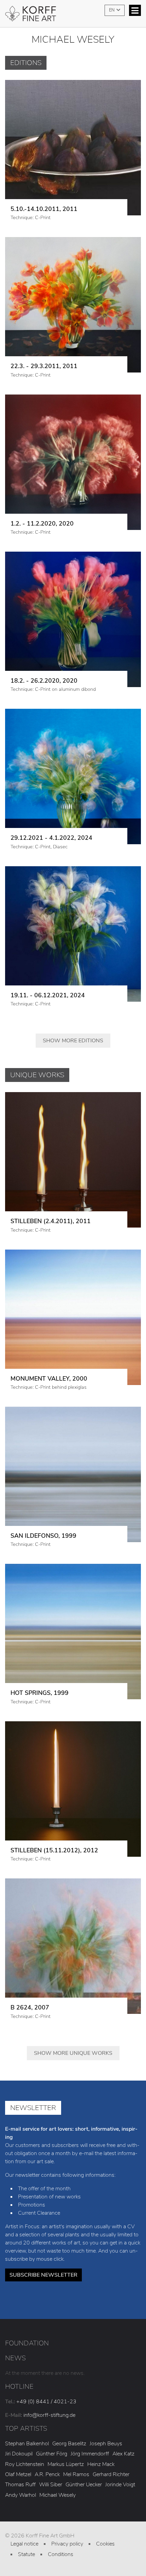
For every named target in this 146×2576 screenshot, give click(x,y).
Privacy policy (67, 2544)
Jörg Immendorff (90, 2454)
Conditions (61, 2554)
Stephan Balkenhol (27, 2444)
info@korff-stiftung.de (49, 2415)
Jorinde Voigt (120, 2485)
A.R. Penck (47, 2474)
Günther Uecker (84, 2485)
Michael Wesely (58, 2495)
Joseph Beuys (106, 2444)
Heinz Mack (101, 2464)
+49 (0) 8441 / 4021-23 (46, 2402)
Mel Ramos (76, 2474)
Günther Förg (52, 2454)
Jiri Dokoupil (19, 2454)
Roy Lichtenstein (25, 2464)
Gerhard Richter (111, 2474)
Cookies (105, 2544)
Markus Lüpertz (66, 2464)
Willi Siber (51, 2485)
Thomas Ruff (20, 2485)
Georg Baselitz (69, 2444)
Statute (26, 2554)
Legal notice (24, 2544)
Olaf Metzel (18, 2474)
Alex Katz (123, 2454)
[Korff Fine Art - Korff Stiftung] (73, 16)
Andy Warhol (21, 2495)
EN (112, 10)
